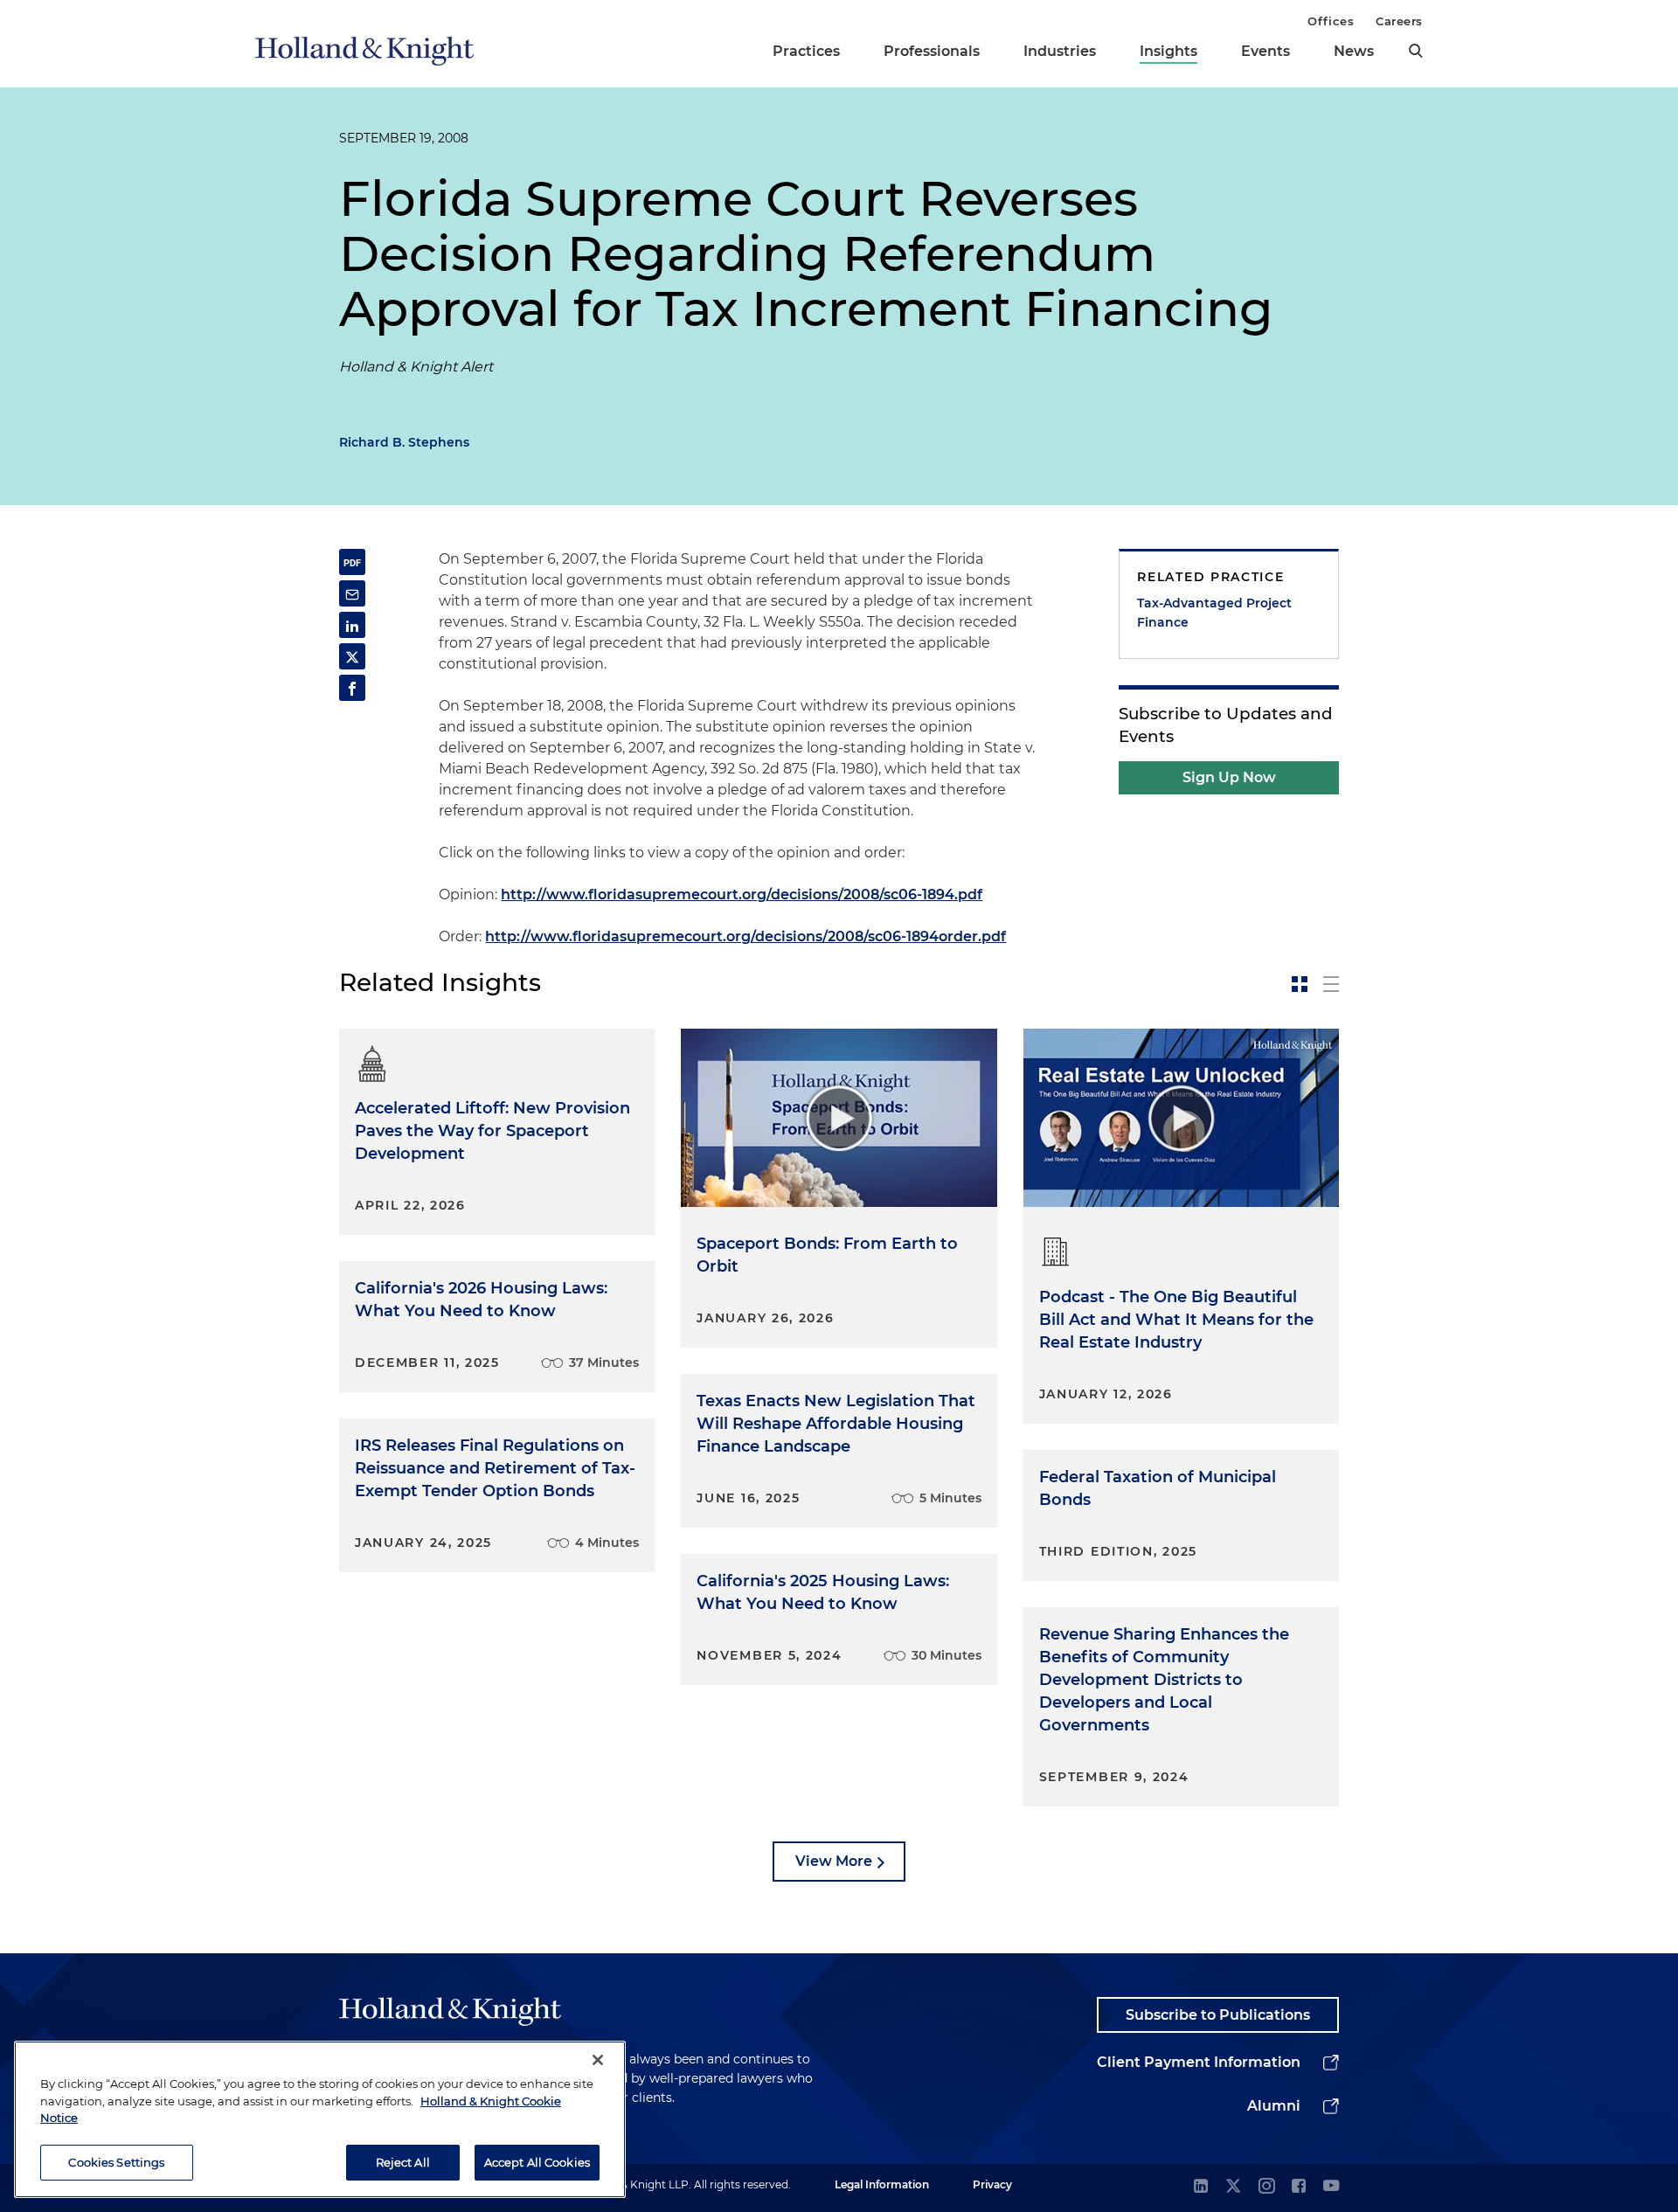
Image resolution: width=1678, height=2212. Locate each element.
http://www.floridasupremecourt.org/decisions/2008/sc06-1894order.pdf (745, 936)
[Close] (598, 2060)
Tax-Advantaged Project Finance (1214, 613)
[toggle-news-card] (1300, 984)
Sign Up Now (1229, 777)
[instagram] (1266, 2187)
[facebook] (1299, 2187)
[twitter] (1233, 2187)
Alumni (1274, 2106)
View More (834, 1861)
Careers (1399, 21)
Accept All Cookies (537, 2161)
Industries (1060, 51)
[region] (320, 2119)
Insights (1168, 51)
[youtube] (1331, 2187)
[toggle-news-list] (1331, 984)
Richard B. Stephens (404, 442)
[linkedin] (1201, 2187)
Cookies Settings (116, 2161)
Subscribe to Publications (1218, 2015)
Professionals (932, 51)
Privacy (992, 2184)
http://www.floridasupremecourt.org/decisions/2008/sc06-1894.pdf (742, 895)
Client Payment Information (1199, 2062)
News (1354, 51)
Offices (1331, 21)
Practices (806, 51)
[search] (1416, 51)
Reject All (403, 2161)
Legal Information (882, 2184)
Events (1265, 51)
